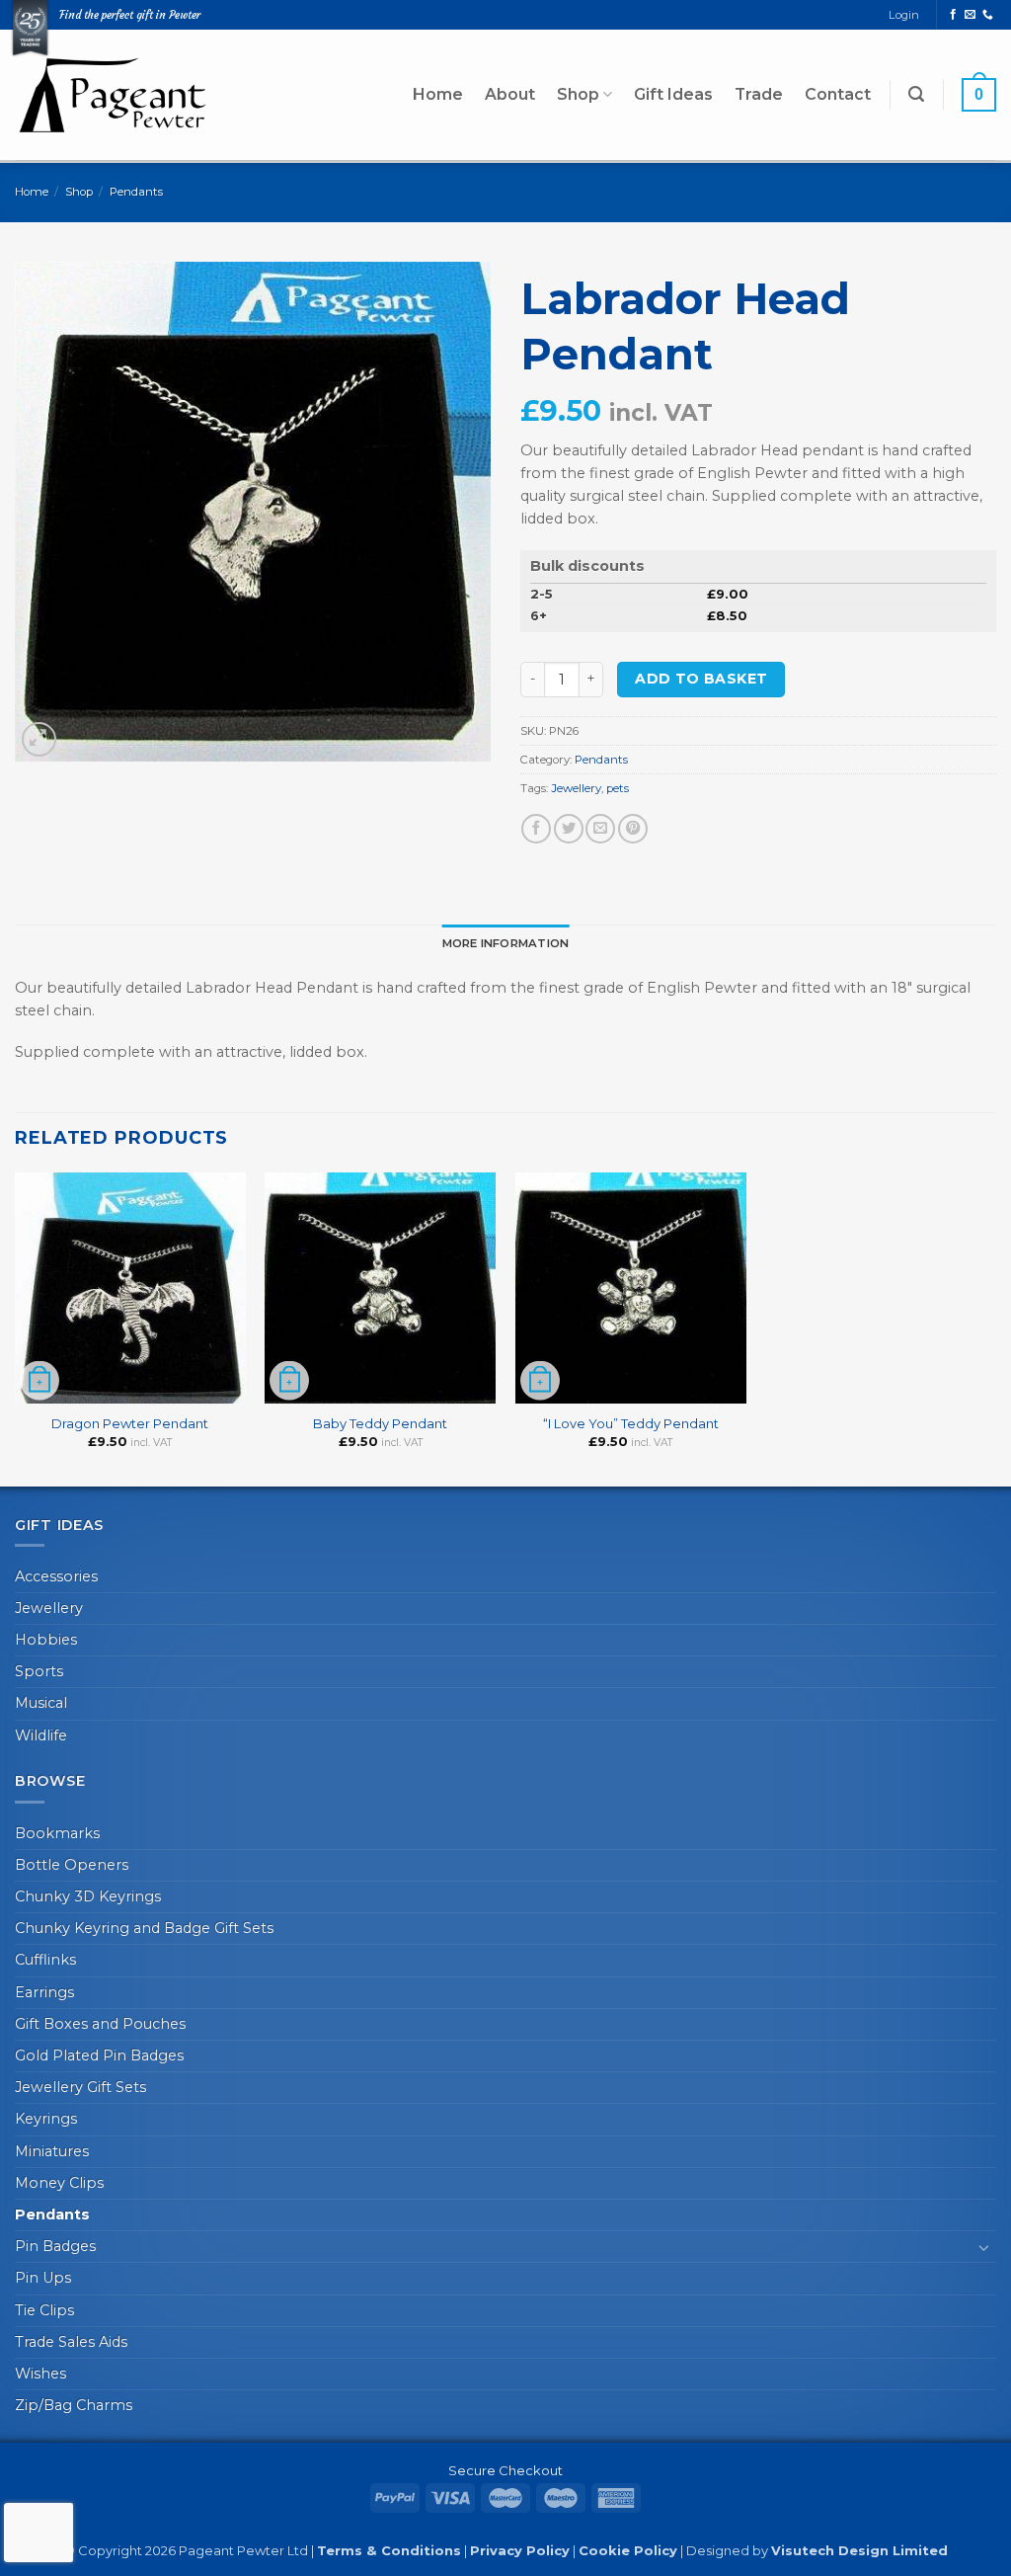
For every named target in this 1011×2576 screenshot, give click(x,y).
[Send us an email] (970, 15)
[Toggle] (984, 2247)
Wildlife (41, 1735)
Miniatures (52, 2151)
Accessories (56, 1576)
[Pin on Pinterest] (633, 829)
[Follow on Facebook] (953, 15)
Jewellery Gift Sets (80, 2087)
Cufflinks (45, 1960)
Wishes (40, 2374)
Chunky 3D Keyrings (88, 1896)
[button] (916, 94)
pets (618, 788)
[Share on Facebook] (536, 829)
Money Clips (59, 2183)
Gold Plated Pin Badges (99, 2055)
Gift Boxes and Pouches (100, 2024)
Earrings (44, 1992)
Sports (39, 1671)
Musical (41, 1703)
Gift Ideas (673, 94)
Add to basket (701, 679)
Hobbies (46, 1640)
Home (438, 94)
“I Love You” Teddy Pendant (631, 1423)
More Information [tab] (506, 943)
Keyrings (46, 2119)
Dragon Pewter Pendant (130, 1423)
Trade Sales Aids (71, 2342)
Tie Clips (44, 2310)
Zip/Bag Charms (74, 2405)
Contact (838, 94)
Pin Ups (43, 2278)
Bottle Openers (72, 1865)
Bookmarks (57, 1833)
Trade (759, 94)
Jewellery (576, 788)
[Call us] (988, 15)
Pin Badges (55, 2246)
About (510, 94)
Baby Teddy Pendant (380, 1423)
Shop (578, 94)
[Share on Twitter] (569, 829)
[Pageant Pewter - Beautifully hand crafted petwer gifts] (114, 94)
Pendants (136, 192)
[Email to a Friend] (600, 829)
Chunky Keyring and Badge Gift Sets (144, 1928)
